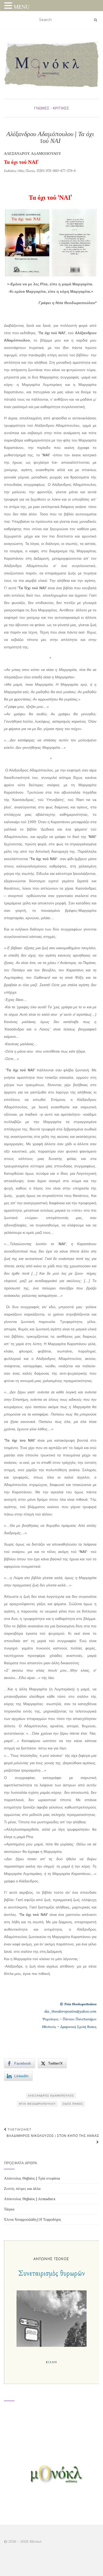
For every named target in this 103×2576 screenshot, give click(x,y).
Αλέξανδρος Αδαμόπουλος (51, 2096)
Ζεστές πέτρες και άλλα (22, 2189)
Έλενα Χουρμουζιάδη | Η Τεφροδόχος (33, 2219)
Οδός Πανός (73, 2104)
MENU (22, 7)
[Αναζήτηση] (95, 20)
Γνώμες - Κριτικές (52, 108)
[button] (9, 6)
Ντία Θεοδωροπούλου (37, 2104)
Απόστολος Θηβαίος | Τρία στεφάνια (32, 2178)
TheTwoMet (19, 2129)
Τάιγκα (9, 2209)
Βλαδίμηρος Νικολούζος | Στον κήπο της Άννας (53, 2136)
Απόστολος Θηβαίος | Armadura (30, 2199)
